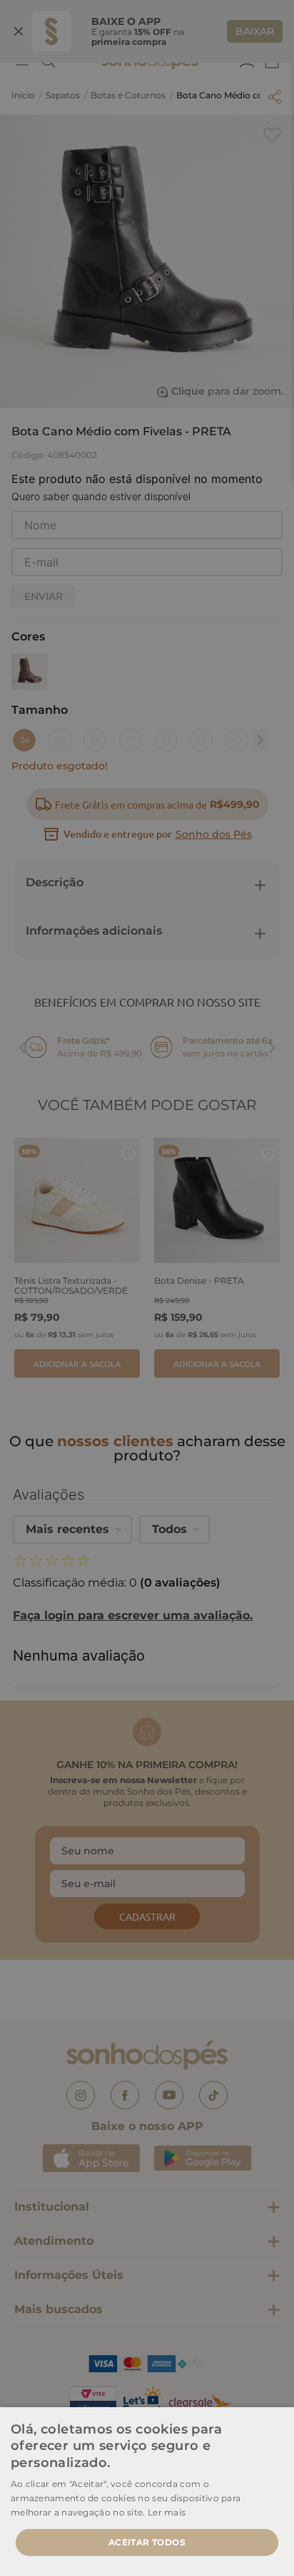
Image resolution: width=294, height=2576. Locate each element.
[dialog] (147, 1288)
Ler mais (167, 2512)
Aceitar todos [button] (147, 2542)
